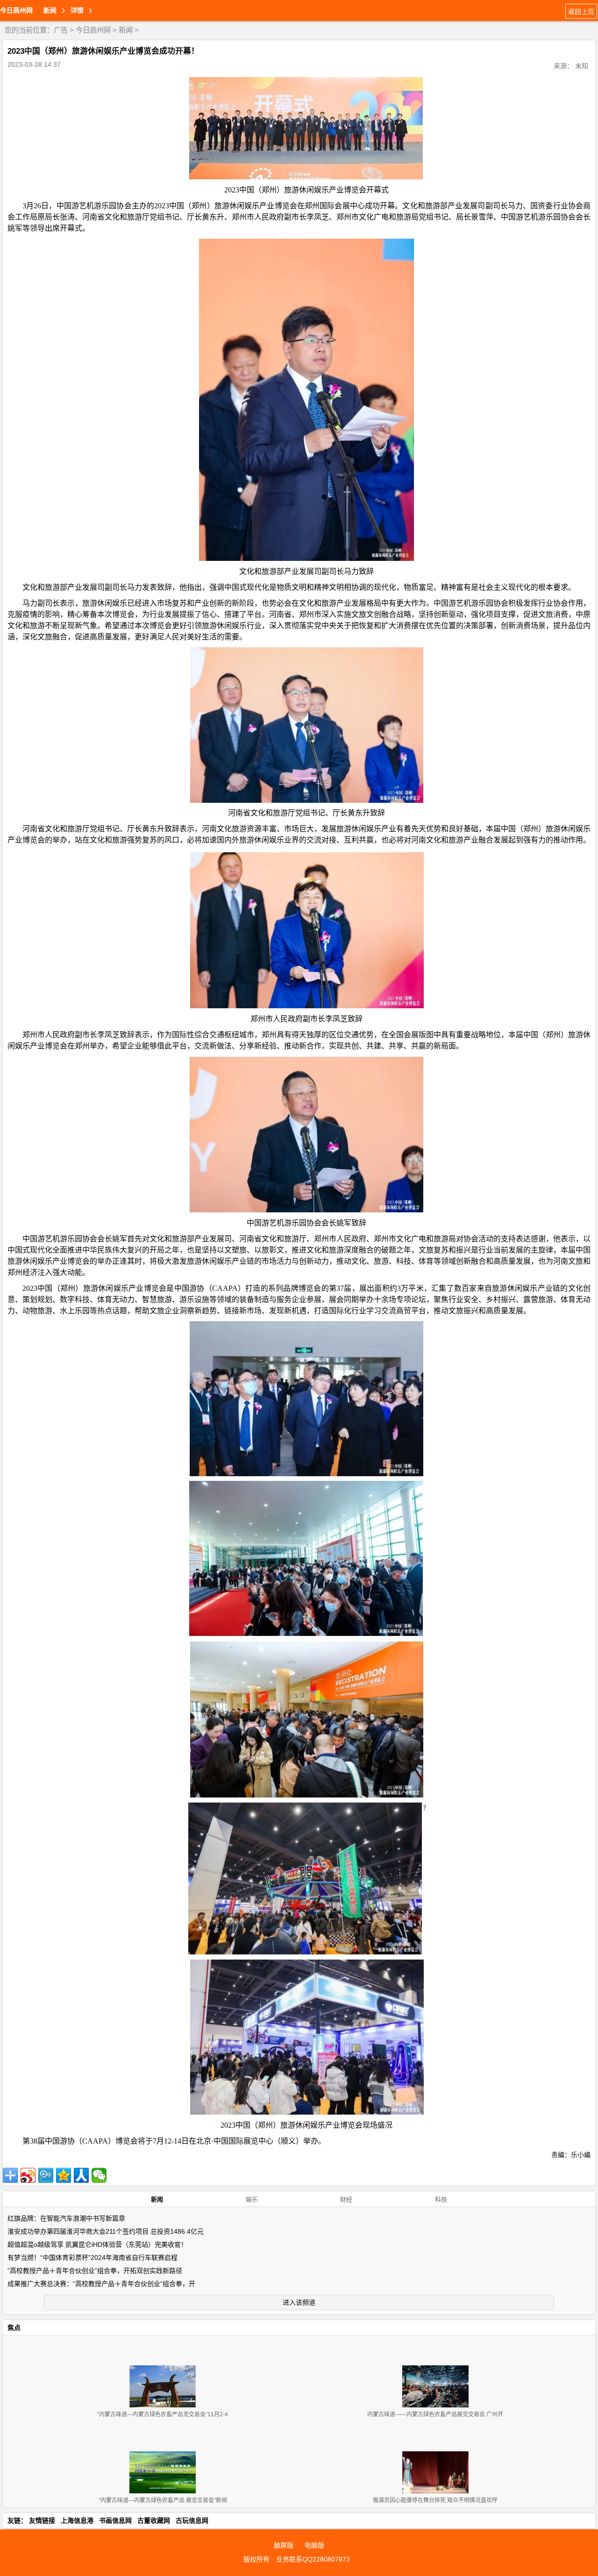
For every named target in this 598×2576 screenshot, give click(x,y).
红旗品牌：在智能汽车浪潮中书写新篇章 (66, 2218)
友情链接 (42, 2520)
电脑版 (314, 2545)
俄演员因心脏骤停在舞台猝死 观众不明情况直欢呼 (435, 2500)
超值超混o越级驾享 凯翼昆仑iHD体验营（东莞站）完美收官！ (97, 2244)
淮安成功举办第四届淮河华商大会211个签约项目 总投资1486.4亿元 (106, 2231)
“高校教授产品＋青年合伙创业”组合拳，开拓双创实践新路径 (95, 2271)
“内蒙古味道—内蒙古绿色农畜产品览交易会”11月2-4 (163, 2414)
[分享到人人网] (81, 2175)
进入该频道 (299, 2302)
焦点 (14, 2328)
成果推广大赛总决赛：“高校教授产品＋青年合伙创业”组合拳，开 (101, 2284)
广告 (61, 30)
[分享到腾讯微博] (46, 2175)
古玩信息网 (192, 2520)
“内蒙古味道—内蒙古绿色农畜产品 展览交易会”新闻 (163, 2500)
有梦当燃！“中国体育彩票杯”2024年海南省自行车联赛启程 (93, 2258)
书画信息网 (115, 2520)
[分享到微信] (99, 2175)
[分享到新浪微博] (28, 2175)
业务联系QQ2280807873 (313, 2559)
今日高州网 (16, 10)
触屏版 (284, 2545)
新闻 (126, 30)
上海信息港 (77, 2520)
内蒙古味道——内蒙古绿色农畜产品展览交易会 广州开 (435, 2414)
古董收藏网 (154, 2520)
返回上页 (581, 12)
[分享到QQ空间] (64, 2175)
